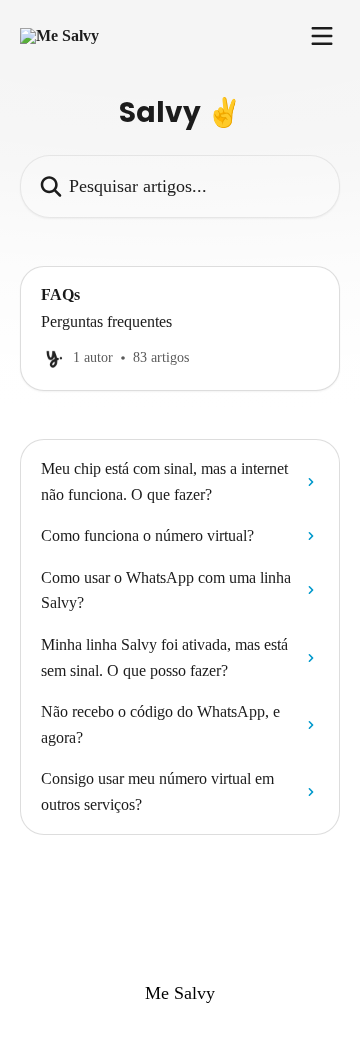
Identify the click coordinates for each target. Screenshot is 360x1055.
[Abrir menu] (322, 36)
